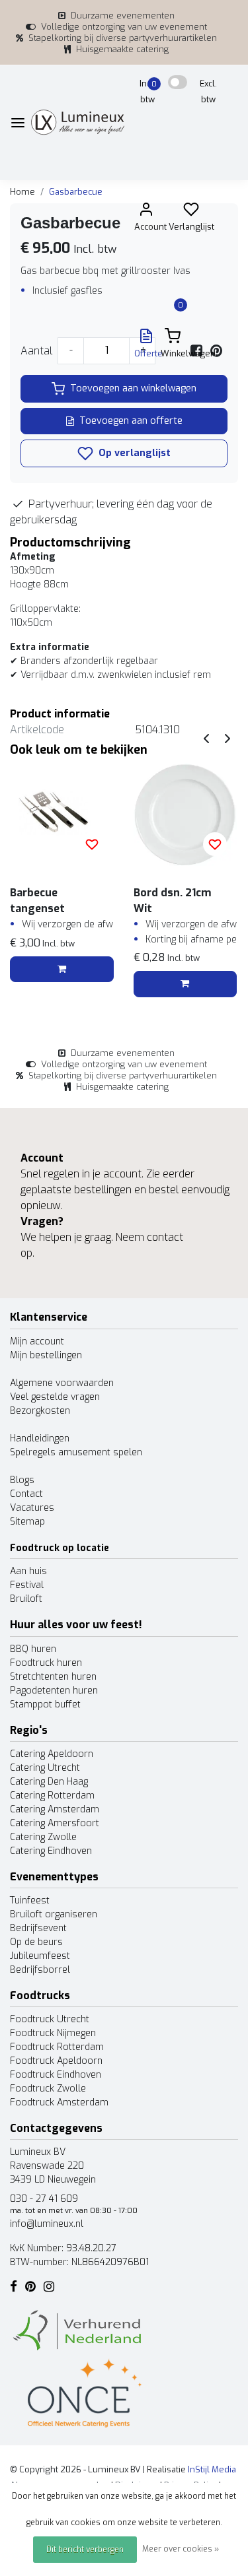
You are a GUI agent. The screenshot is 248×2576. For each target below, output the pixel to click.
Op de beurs (36, 1942)
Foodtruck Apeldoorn (56, 2061)
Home (22, 192)
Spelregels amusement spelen (76, 1452)
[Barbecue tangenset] (62, 815)
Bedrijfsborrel (40, 1970)
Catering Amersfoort (55, 1823)
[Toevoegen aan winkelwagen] (62, 970)
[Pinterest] (216, 351)
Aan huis (28, 1571)
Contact (26, 1494)
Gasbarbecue (76, 192)
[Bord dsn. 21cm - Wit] (186, 815)
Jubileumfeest (40, 1956)
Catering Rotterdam (52, 1796)
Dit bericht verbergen (85, 2550)
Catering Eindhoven (51, 1851)
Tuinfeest (30, 1900)
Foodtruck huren (46, 1663)
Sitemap (27, 1522)
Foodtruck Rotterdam (57, 2047)
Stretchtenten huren (53, 1677)
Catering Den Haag (49, 1782)
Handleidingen (40, 1438)
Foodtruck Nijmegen (53, 2033)
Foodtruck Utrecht (50, 2019)
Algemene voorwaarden (62, 1383)
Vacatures (32, 1508)
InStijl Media (211, 2469)
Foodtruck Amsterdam (59, 2102)
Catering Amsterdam (55, 1809)
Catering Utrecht (45, 1768)
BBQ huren (33, 1649)
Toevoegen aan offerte (131, 421)
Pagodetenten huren (54, 1691)
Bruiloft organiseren (54, 1914)
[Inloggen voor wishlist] (92, 844)
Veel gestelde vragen (55, 1397)
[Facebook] (196, 351)
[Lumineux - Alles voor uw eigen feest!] (78, 122)
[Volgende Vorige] (227, 738)
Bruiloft (26, 1599)
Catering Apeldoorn (52, 1754)
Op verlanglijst (133, 453)
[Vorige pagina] (206, 738)
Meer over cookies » (181, 2549)
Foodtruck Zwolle (48, 2089)
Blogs (22, 1480)
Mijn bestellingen (46, 1355)
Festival (27, 1585)
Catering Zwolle (43, 1837)
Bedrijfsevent (38, 1928)
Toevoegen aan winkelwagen (133, 388)
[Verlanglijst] (191, 212)
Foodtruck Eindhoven (56, 2075)
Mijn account (37, 1341)
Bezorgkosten (40, 1411)
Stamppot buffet (45, 1704)
